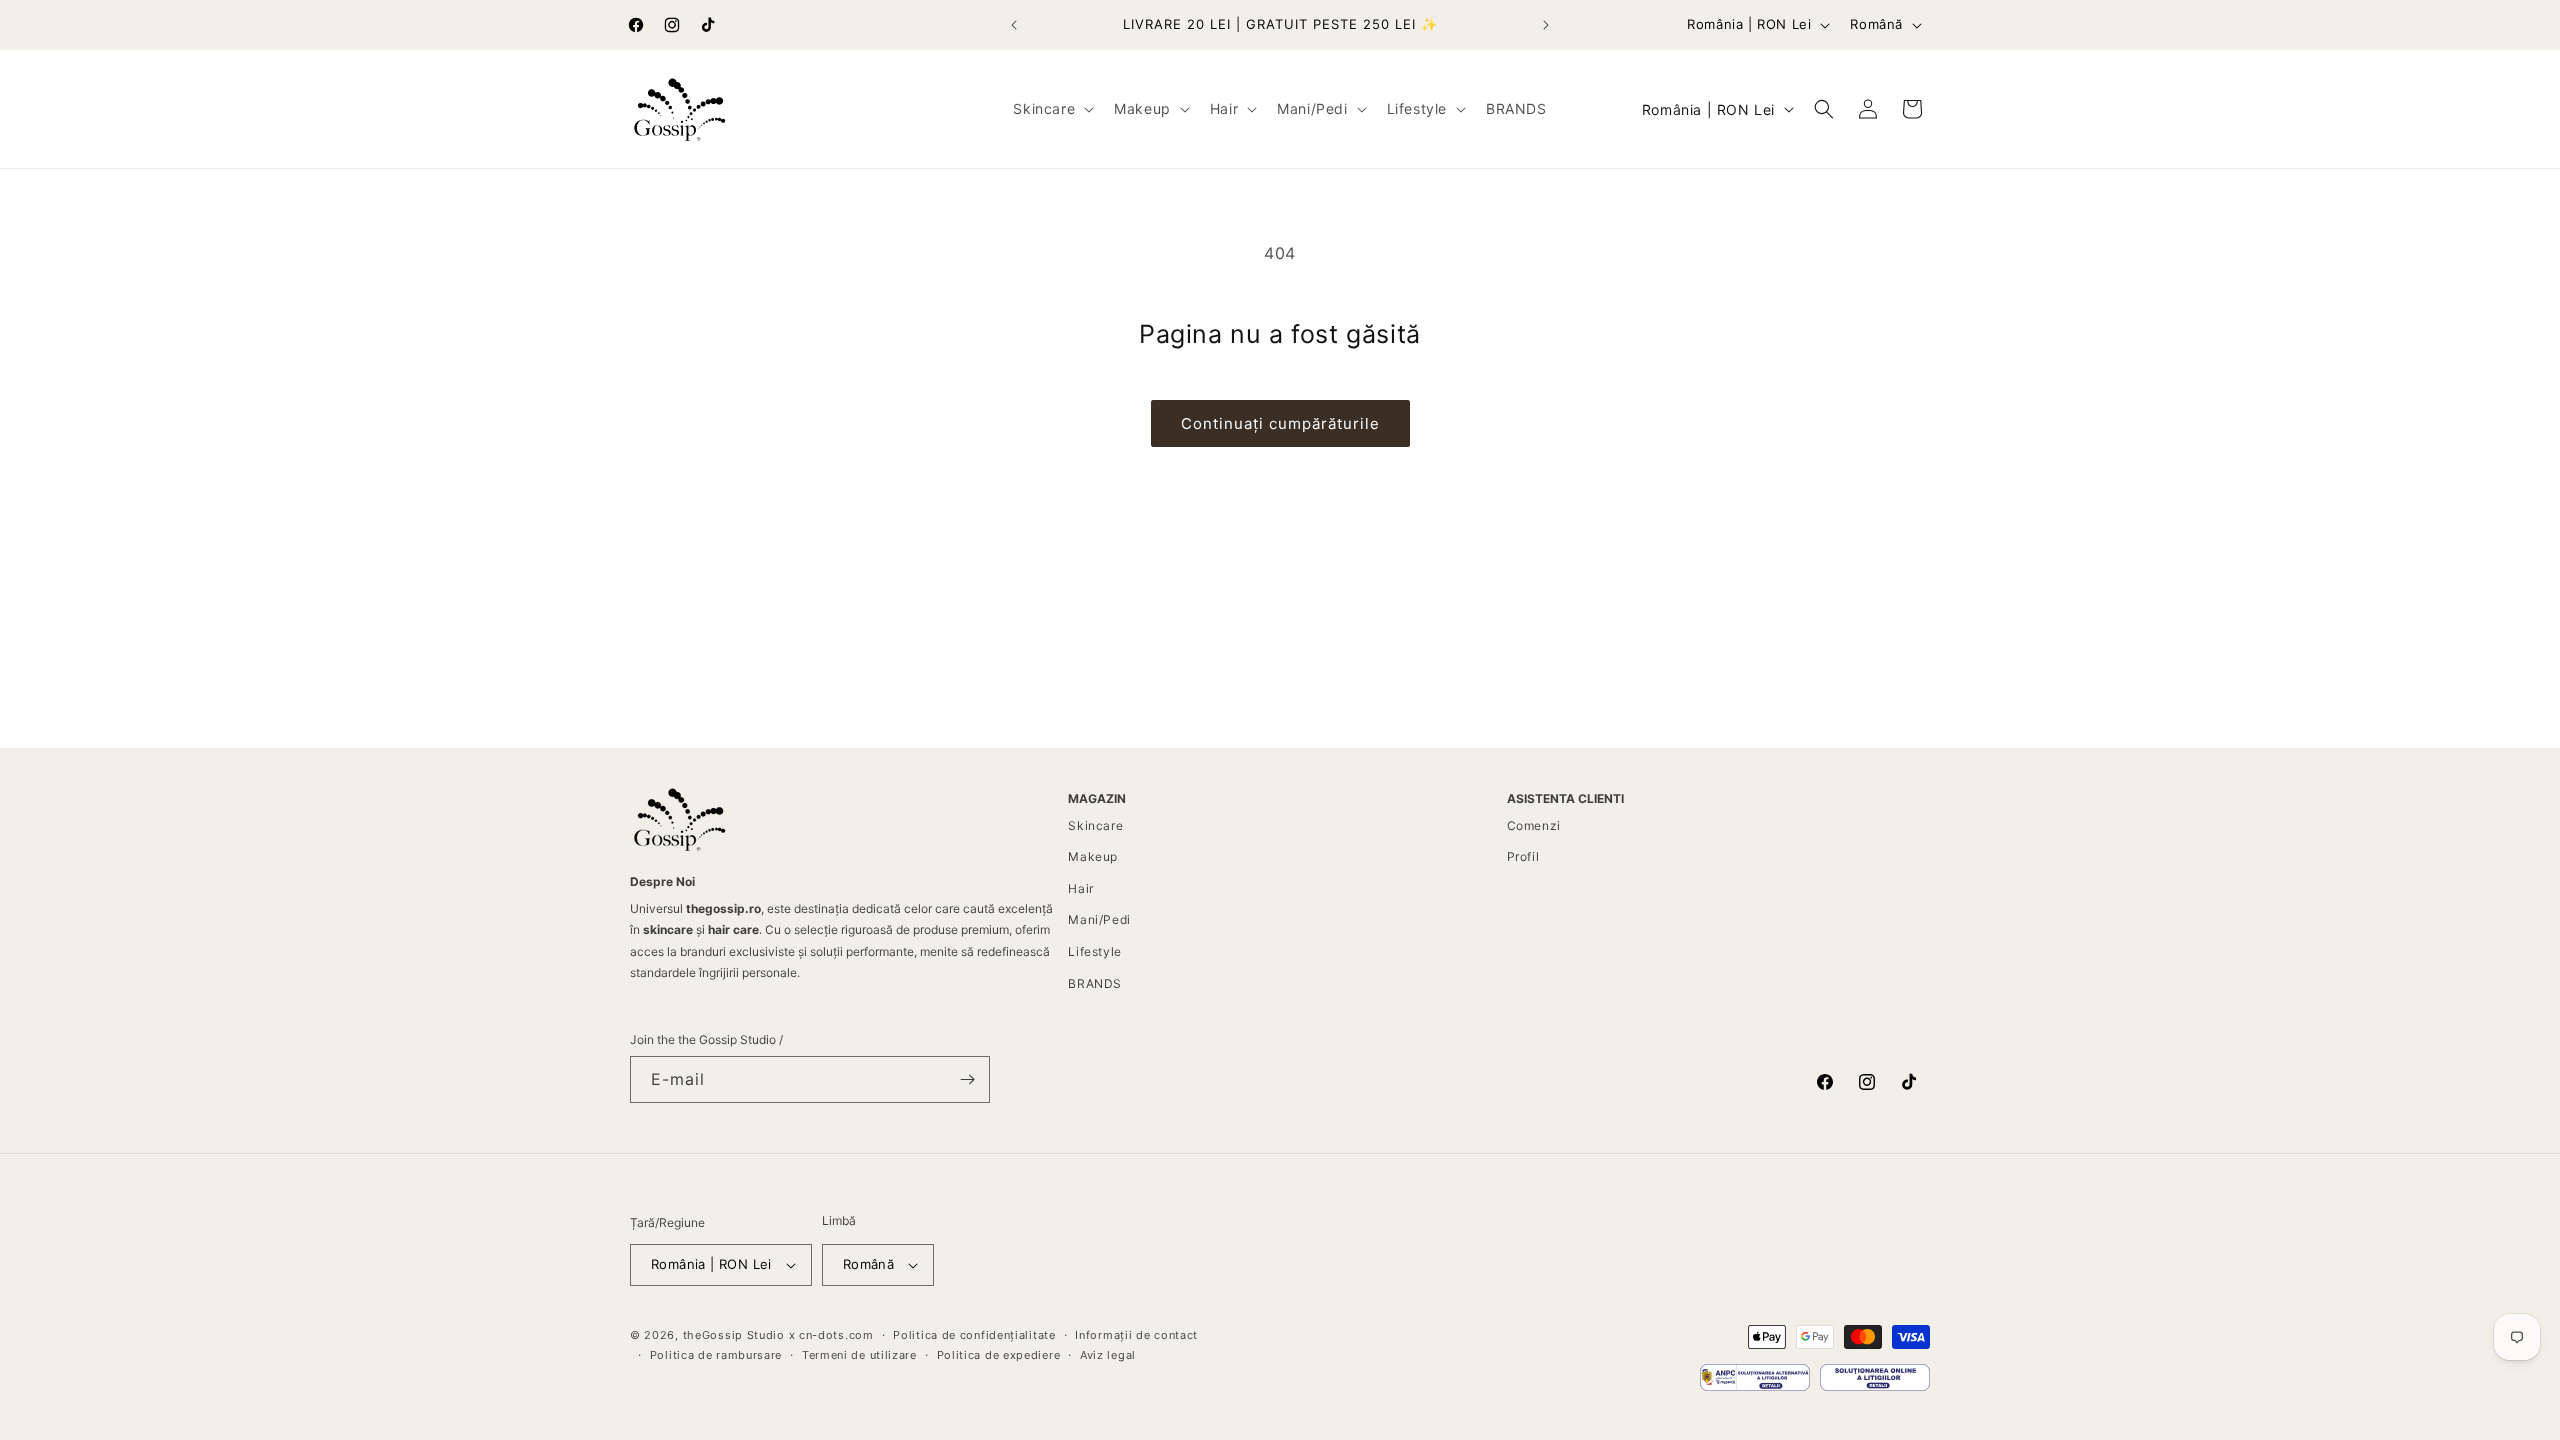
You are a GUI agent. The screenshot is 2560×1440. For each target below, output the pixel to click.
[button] (1051, 109)
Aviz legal (1108, 1355)
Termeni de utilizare (859, 1355)
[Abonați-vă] (967, 1079)
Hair (1080, 888)
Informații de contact (1136, 1335)
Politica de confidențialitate (974, 1335)
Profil (1523, 856)
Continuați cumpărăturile (1280, 423)
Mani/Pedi (1099, 919)
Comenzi (1534, 825)
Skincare (1095, 825)
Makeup (1093, 856)
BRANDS (1095, 983)
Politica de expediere (999, 1355)
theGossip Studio (734, 1335)
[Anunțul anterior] (1014, 25)
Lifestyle (1094, 951)
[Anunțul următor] (1546, 25)
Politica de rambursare (716, 1355)
